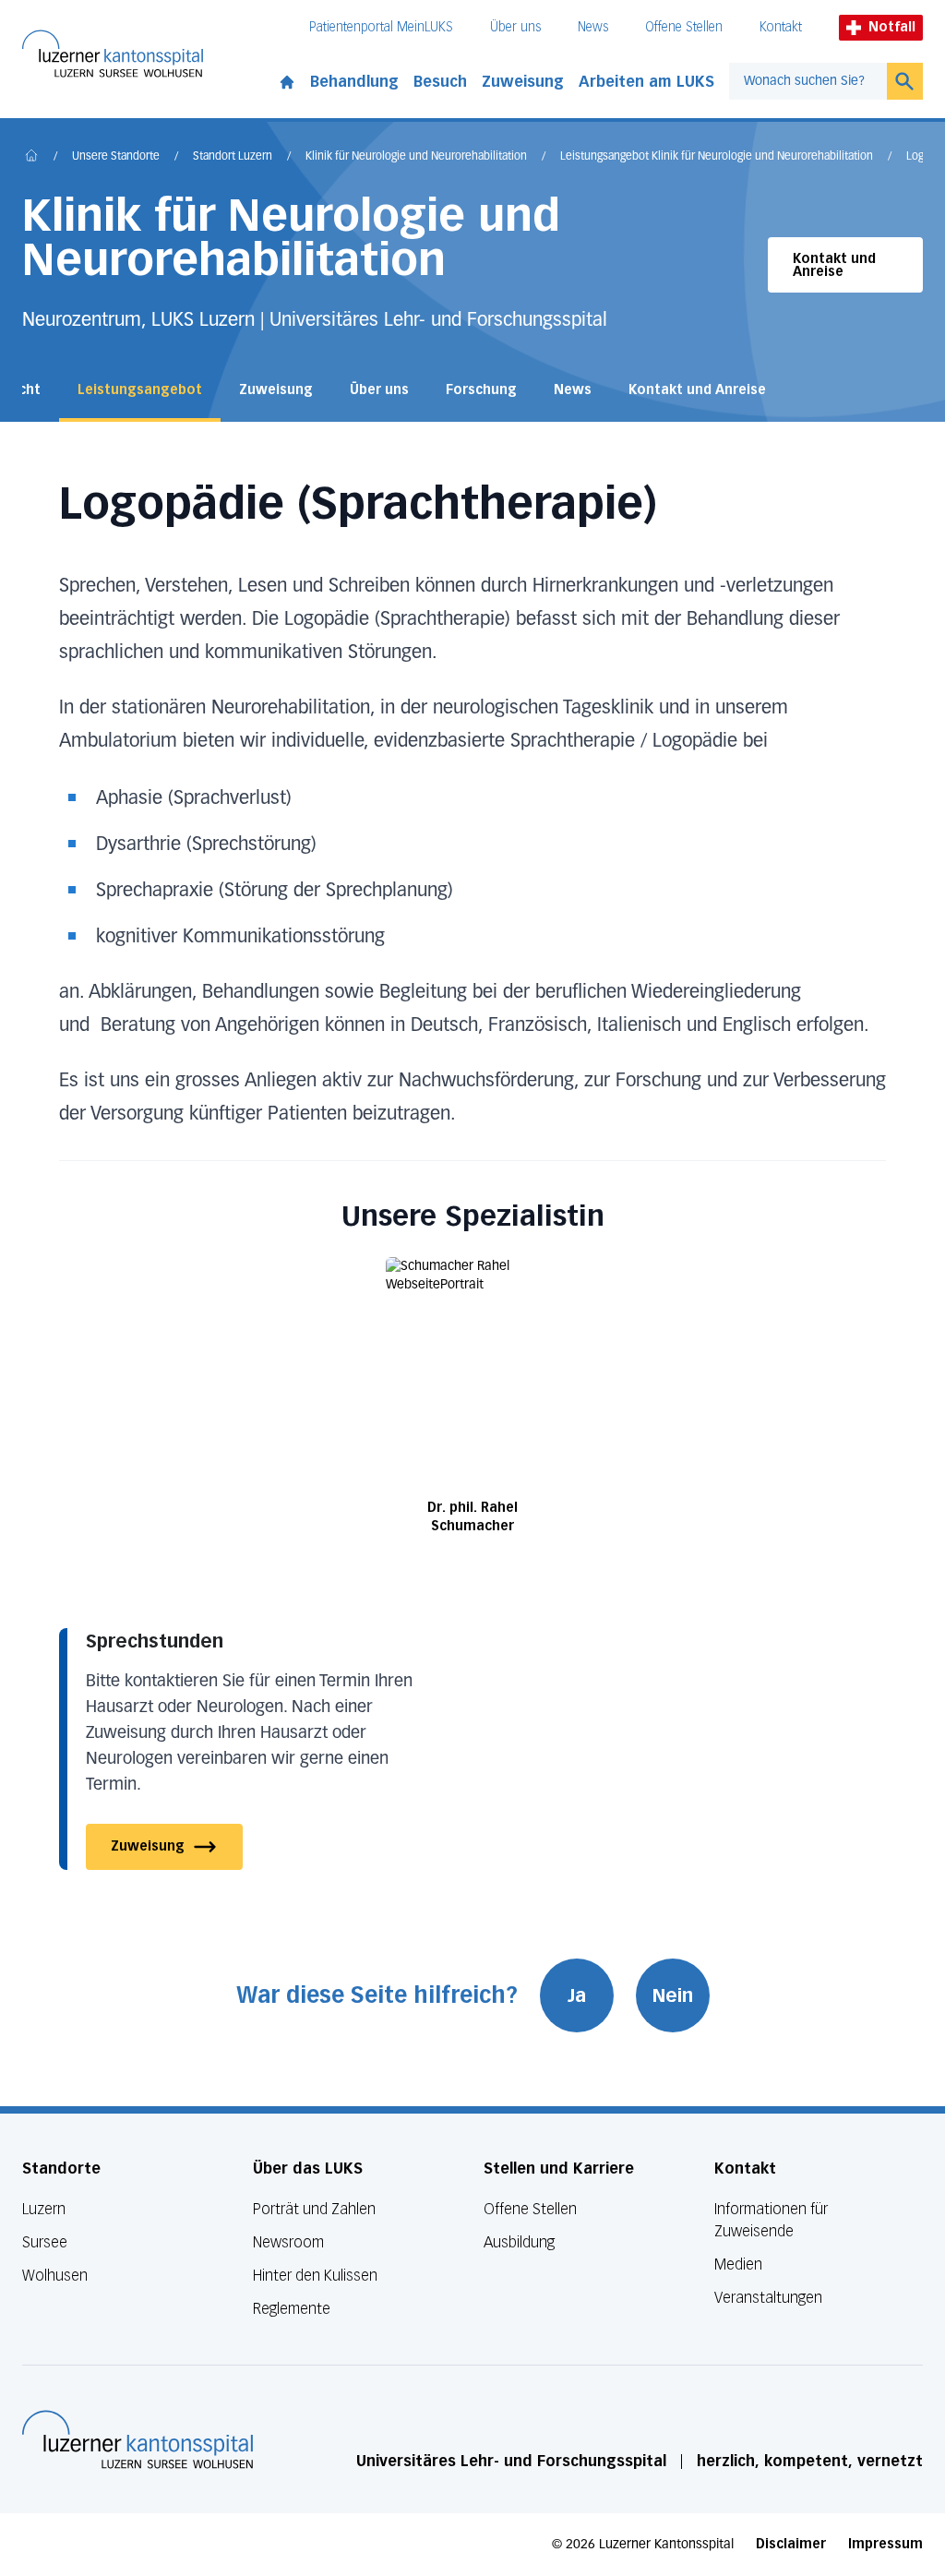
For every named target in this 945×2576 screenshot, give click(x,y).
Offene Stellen (684, 27)
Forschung (481, 390)
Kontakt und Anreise (834, 265)
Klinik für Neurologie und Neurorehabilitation (416, 157)
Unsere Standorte (116, 157)
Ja (577, 1995)
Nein (673, 1995)
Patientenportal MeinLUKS (381, 27)
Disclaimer (791, 2544)
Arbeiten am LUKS (646, 82)
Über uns (515, 27)
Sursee (45, 2242)
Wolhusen (55, 2276)
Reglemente (292, 2309)
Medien (738, 2264)
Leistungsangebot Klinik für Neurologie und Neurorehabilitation (717, 157)
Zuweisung (523, 82)
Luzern (44, 2209)
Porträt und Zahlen (314, 2209)
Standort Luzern (233, 157)
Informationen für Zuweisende (771, 2220)
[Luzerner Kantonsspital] (138, 2439)
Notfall (892, 27)
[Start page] (287, 78)
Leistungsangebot (140, 390)
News (593, 27)
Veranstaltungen (768, 2298)
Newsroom (288, 2242)
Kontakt (781, 27)
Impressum (885, 2544)
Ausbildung (519, 2242)
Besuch (440, 82)
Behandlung (354, 82)
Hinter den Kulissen (315, 2276)
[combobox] (808, 81)
